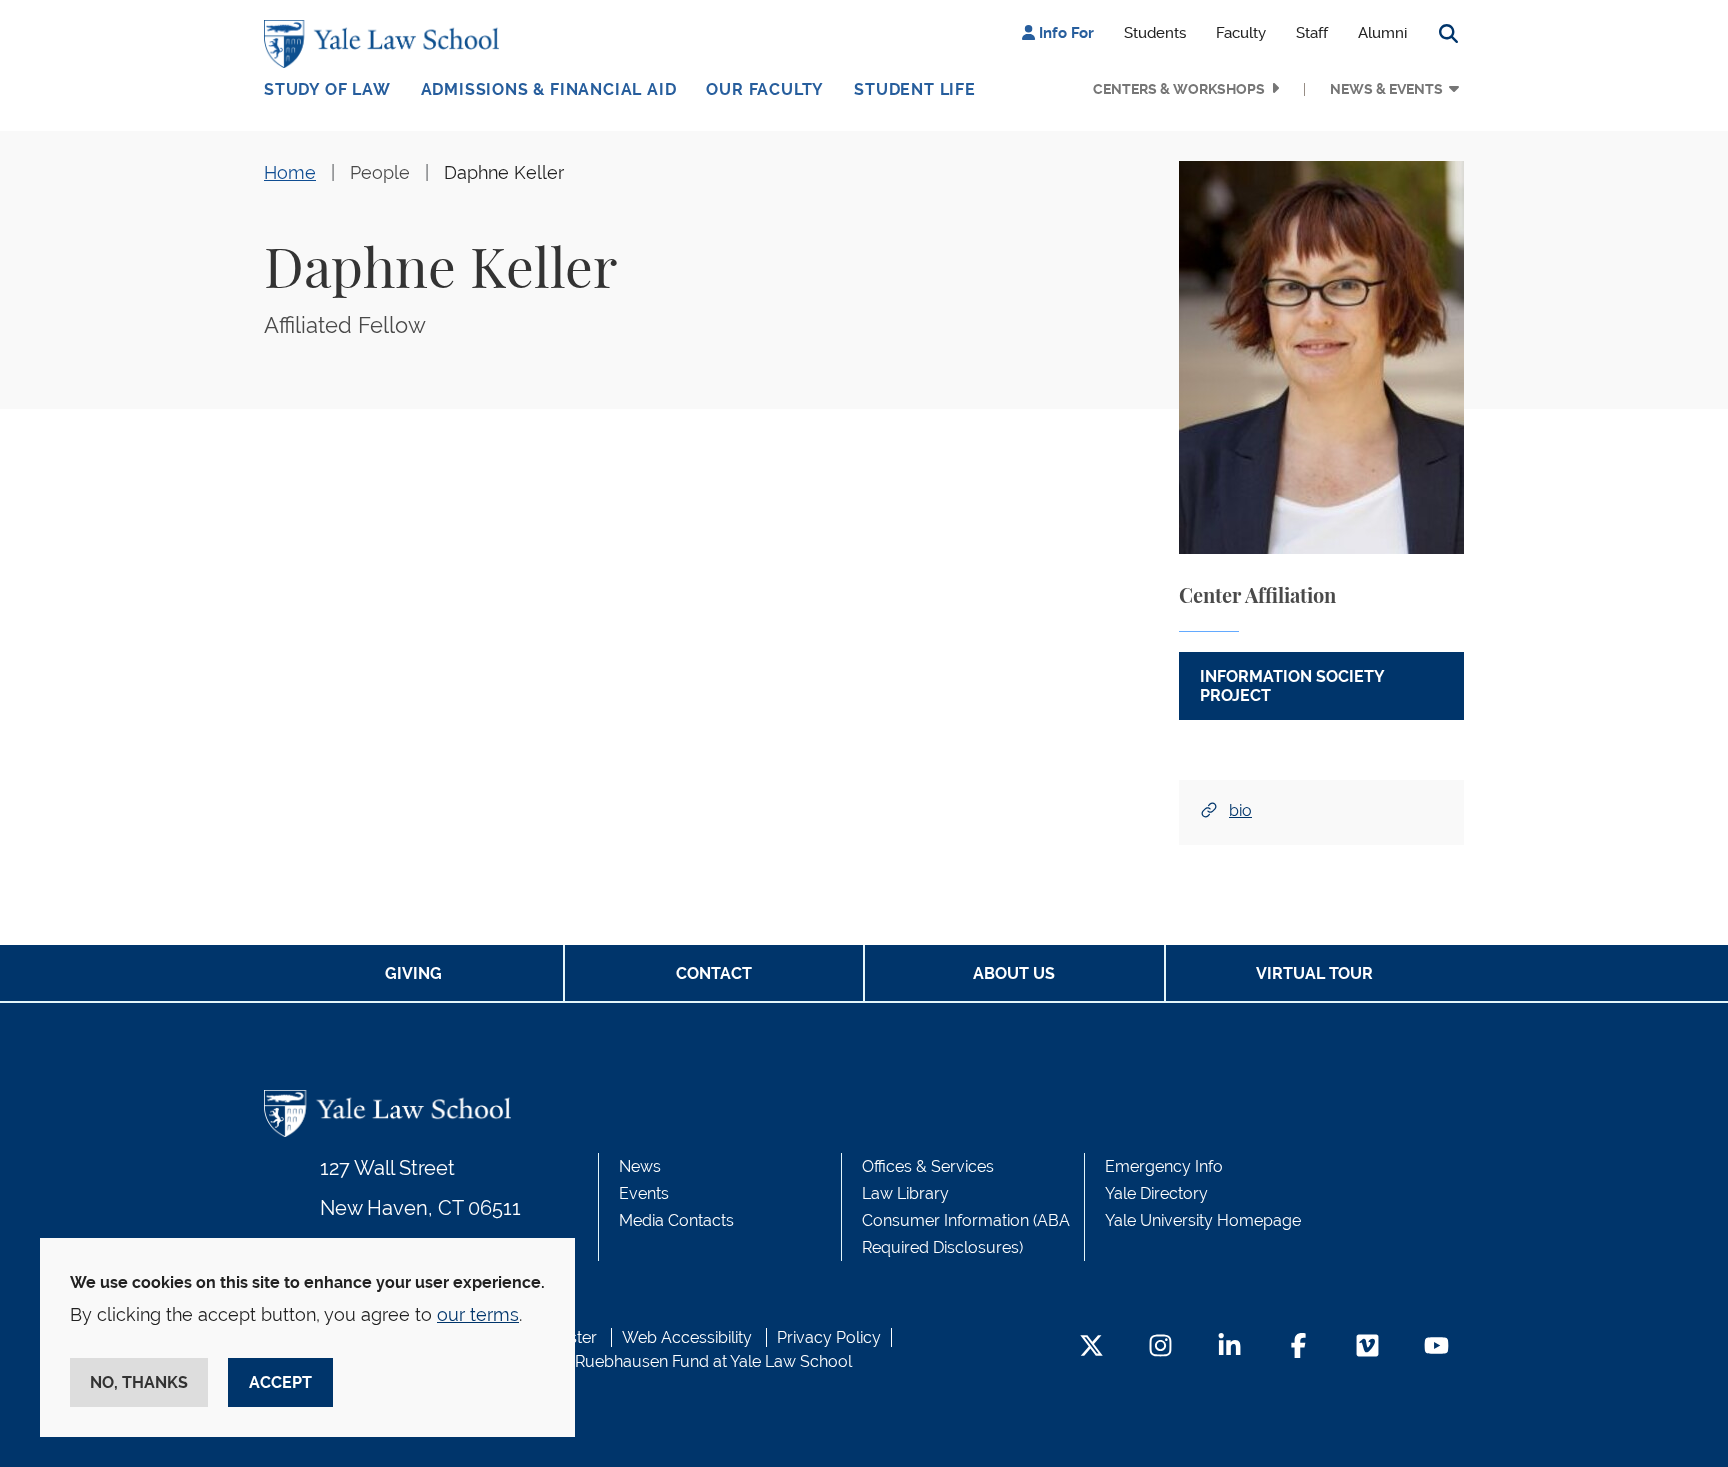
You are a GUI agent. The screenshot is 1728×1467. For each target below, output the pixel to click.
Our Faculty (765, 89)
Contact (714, 973)
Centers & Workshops (1179, 89)
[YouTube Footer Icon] (1436, 1347)
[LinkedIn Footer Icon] (1229, 1347)
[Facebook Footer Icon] (1298, 1347)
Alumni (1382, 33)
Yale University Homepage (1203, 1220)
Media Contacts (676, 1220)
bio (1240, 810)
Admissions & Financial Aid (549, 89)
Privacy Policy (829, 1337)
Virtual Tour (1314, 973)
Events (644, 1193)
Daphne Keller (504, 172)
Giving (413, 973)
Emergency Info (1164, 1166)
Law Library (905, 1193)
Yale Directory (1156, 1193)
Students (1155, 33)
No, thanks (139, 1382)
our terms (478, 1314)
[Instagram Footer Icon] (1160, 1347)
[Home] (386, 44)
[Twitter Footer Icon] (1091, 1347)
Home (290, 172)
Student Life (915, 89)
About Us (1014, 973)
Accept (280, 1382)
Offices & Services (928, 1166)
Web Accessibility (687, 1337)
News (640, 1166)
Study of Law (327, 89)
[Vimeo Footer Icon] (1367, 1347)
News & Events (1386, 89)
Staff (1312, 33)
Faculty (1241, 33)
